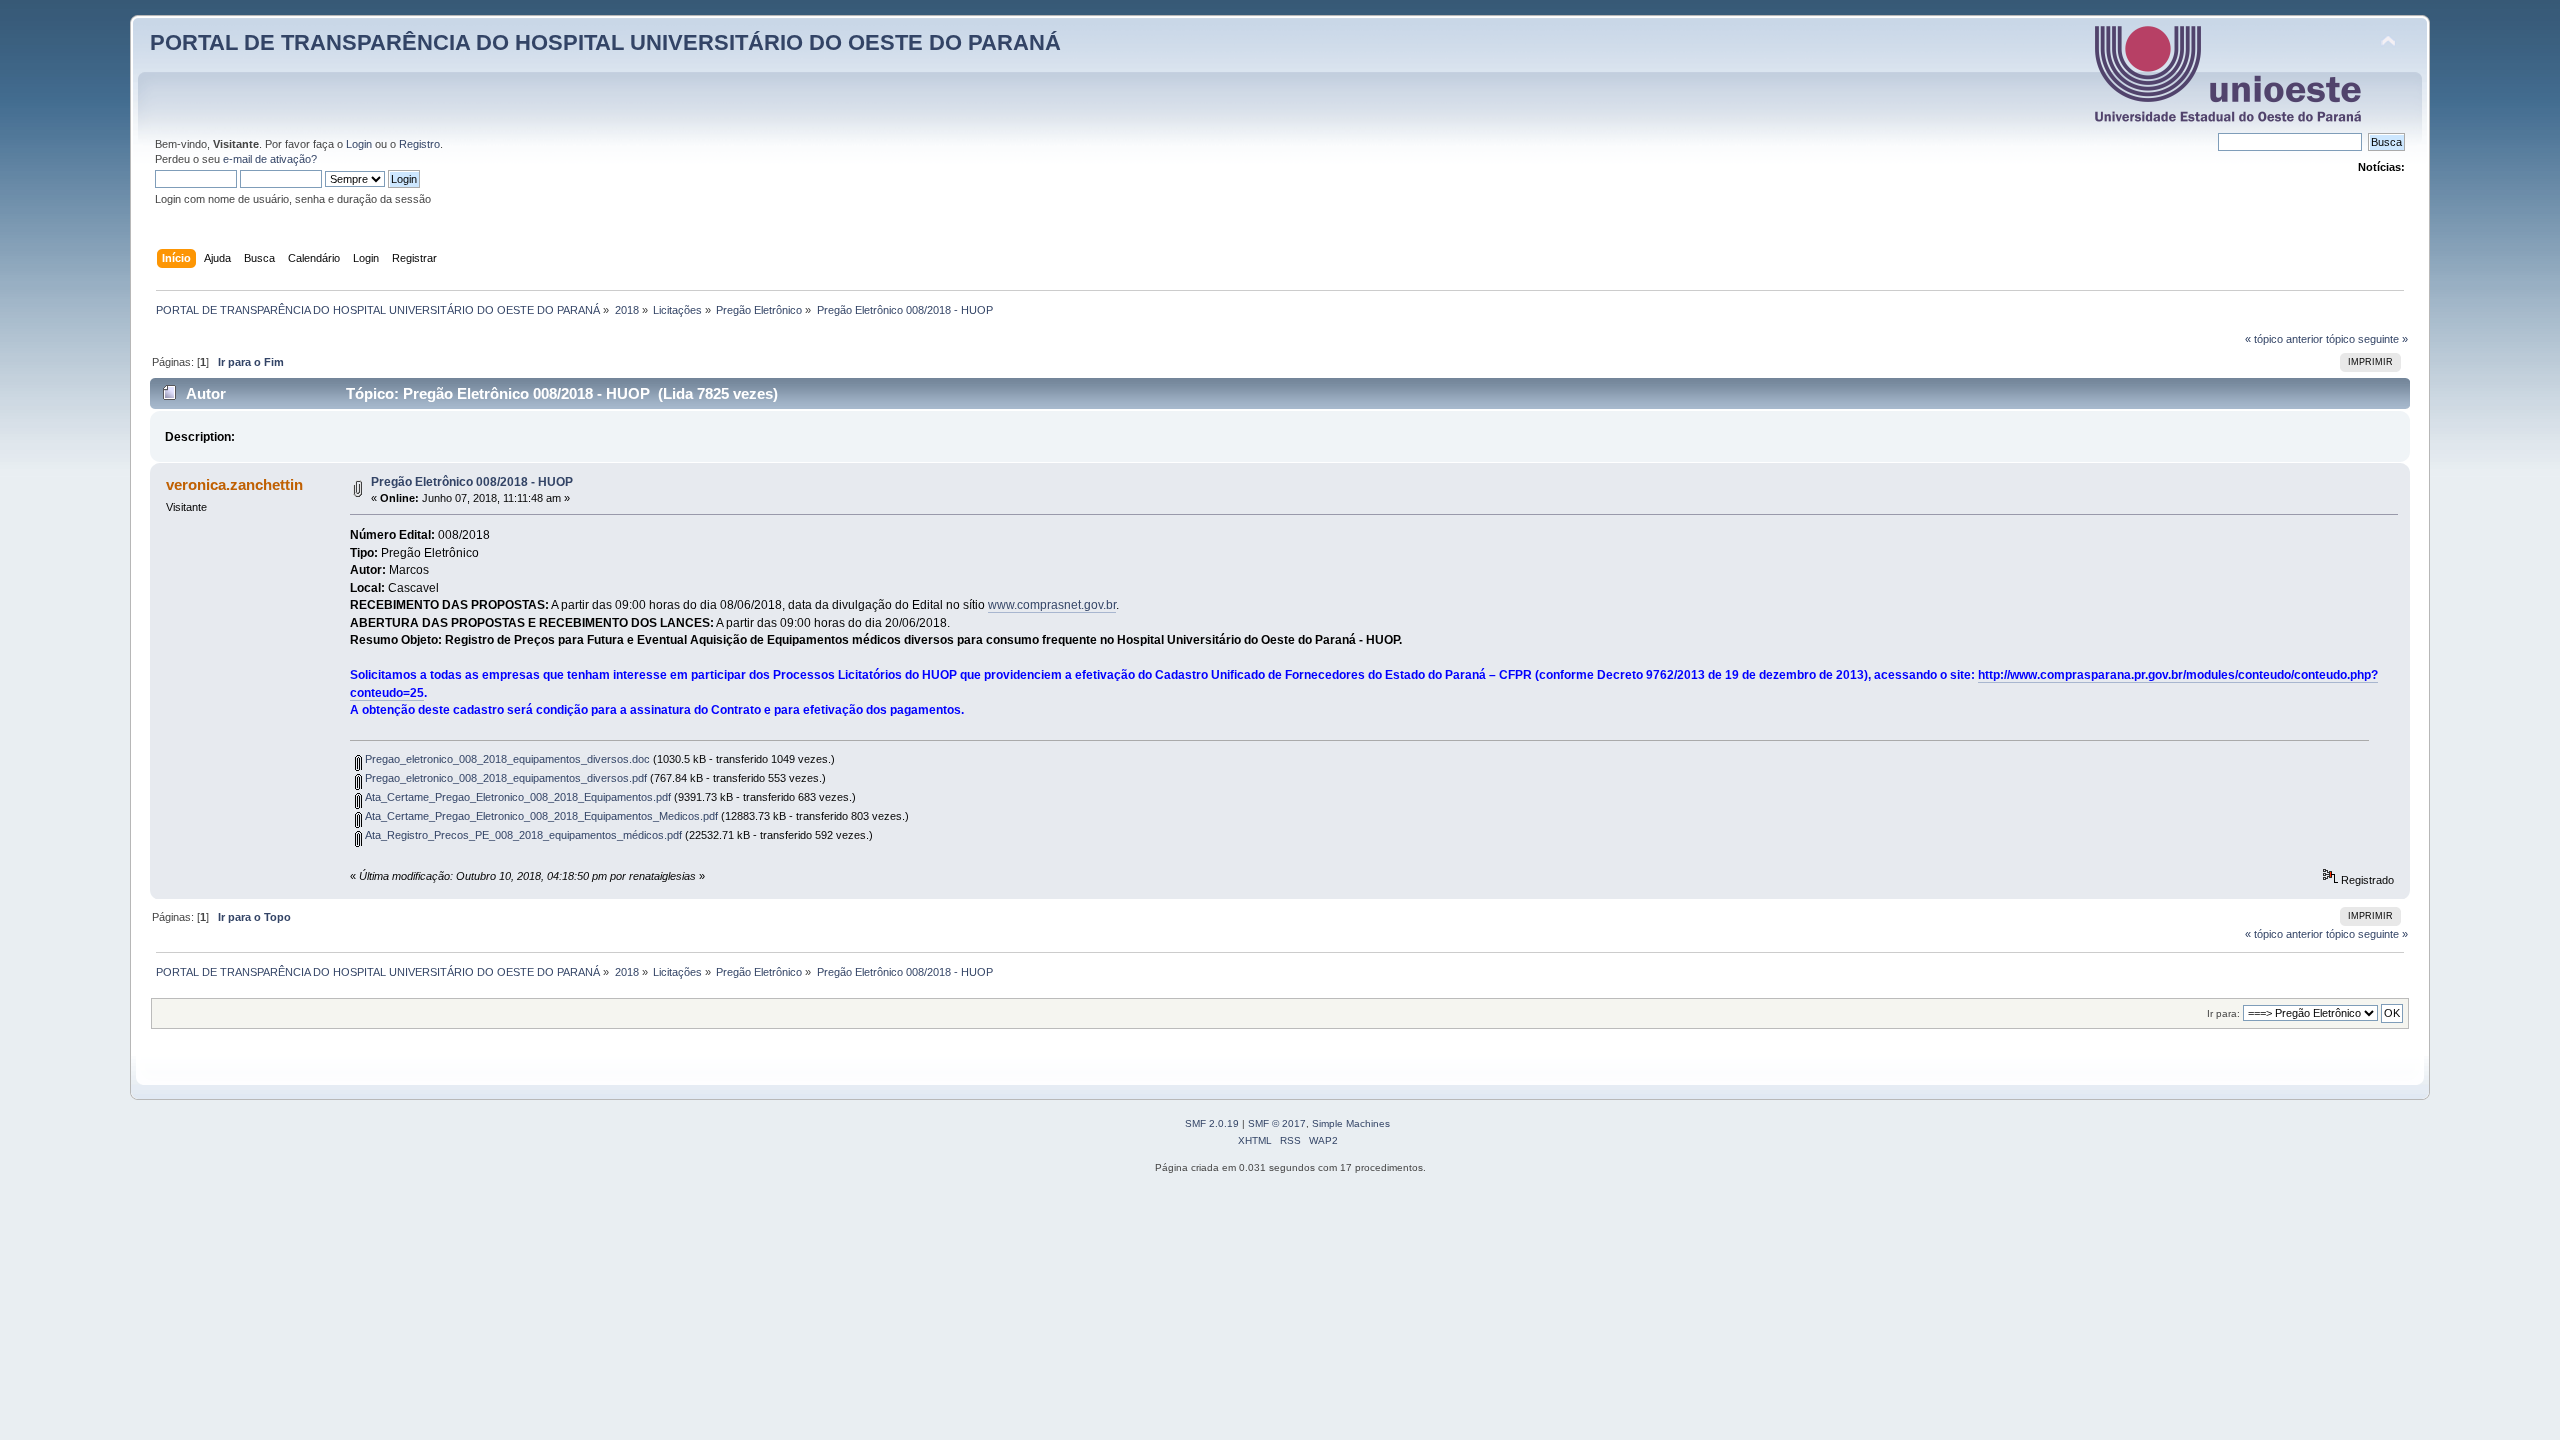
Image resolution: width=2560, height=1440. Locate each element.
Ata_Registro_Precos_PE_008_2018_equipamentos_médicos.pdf (522, 835)
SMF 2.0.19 (1212, 1123)
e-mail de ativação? (270, 159)
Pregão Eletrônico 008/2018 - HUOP (472, 482)
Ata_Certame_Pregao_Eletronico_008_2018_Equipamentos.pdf (516, 797)
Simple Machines (1351, 1123)
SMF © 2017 (1277, 1123)
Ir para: (2223, 1013)
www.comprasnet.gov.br (1052, 605)
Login (359, 144)
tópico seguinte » (2367, 339)
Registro (419, 144)
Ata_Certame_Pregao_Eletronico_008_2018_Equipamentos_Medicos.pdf (540, 816)
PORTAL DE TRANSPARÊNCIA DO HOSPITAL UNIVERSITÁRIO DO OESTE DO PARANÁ (605, 42)
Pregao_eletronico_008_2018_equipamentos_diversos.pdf (504, 778)
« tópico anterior (2284, 339)
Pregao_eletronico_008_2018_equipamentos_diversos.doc (506, 759)
